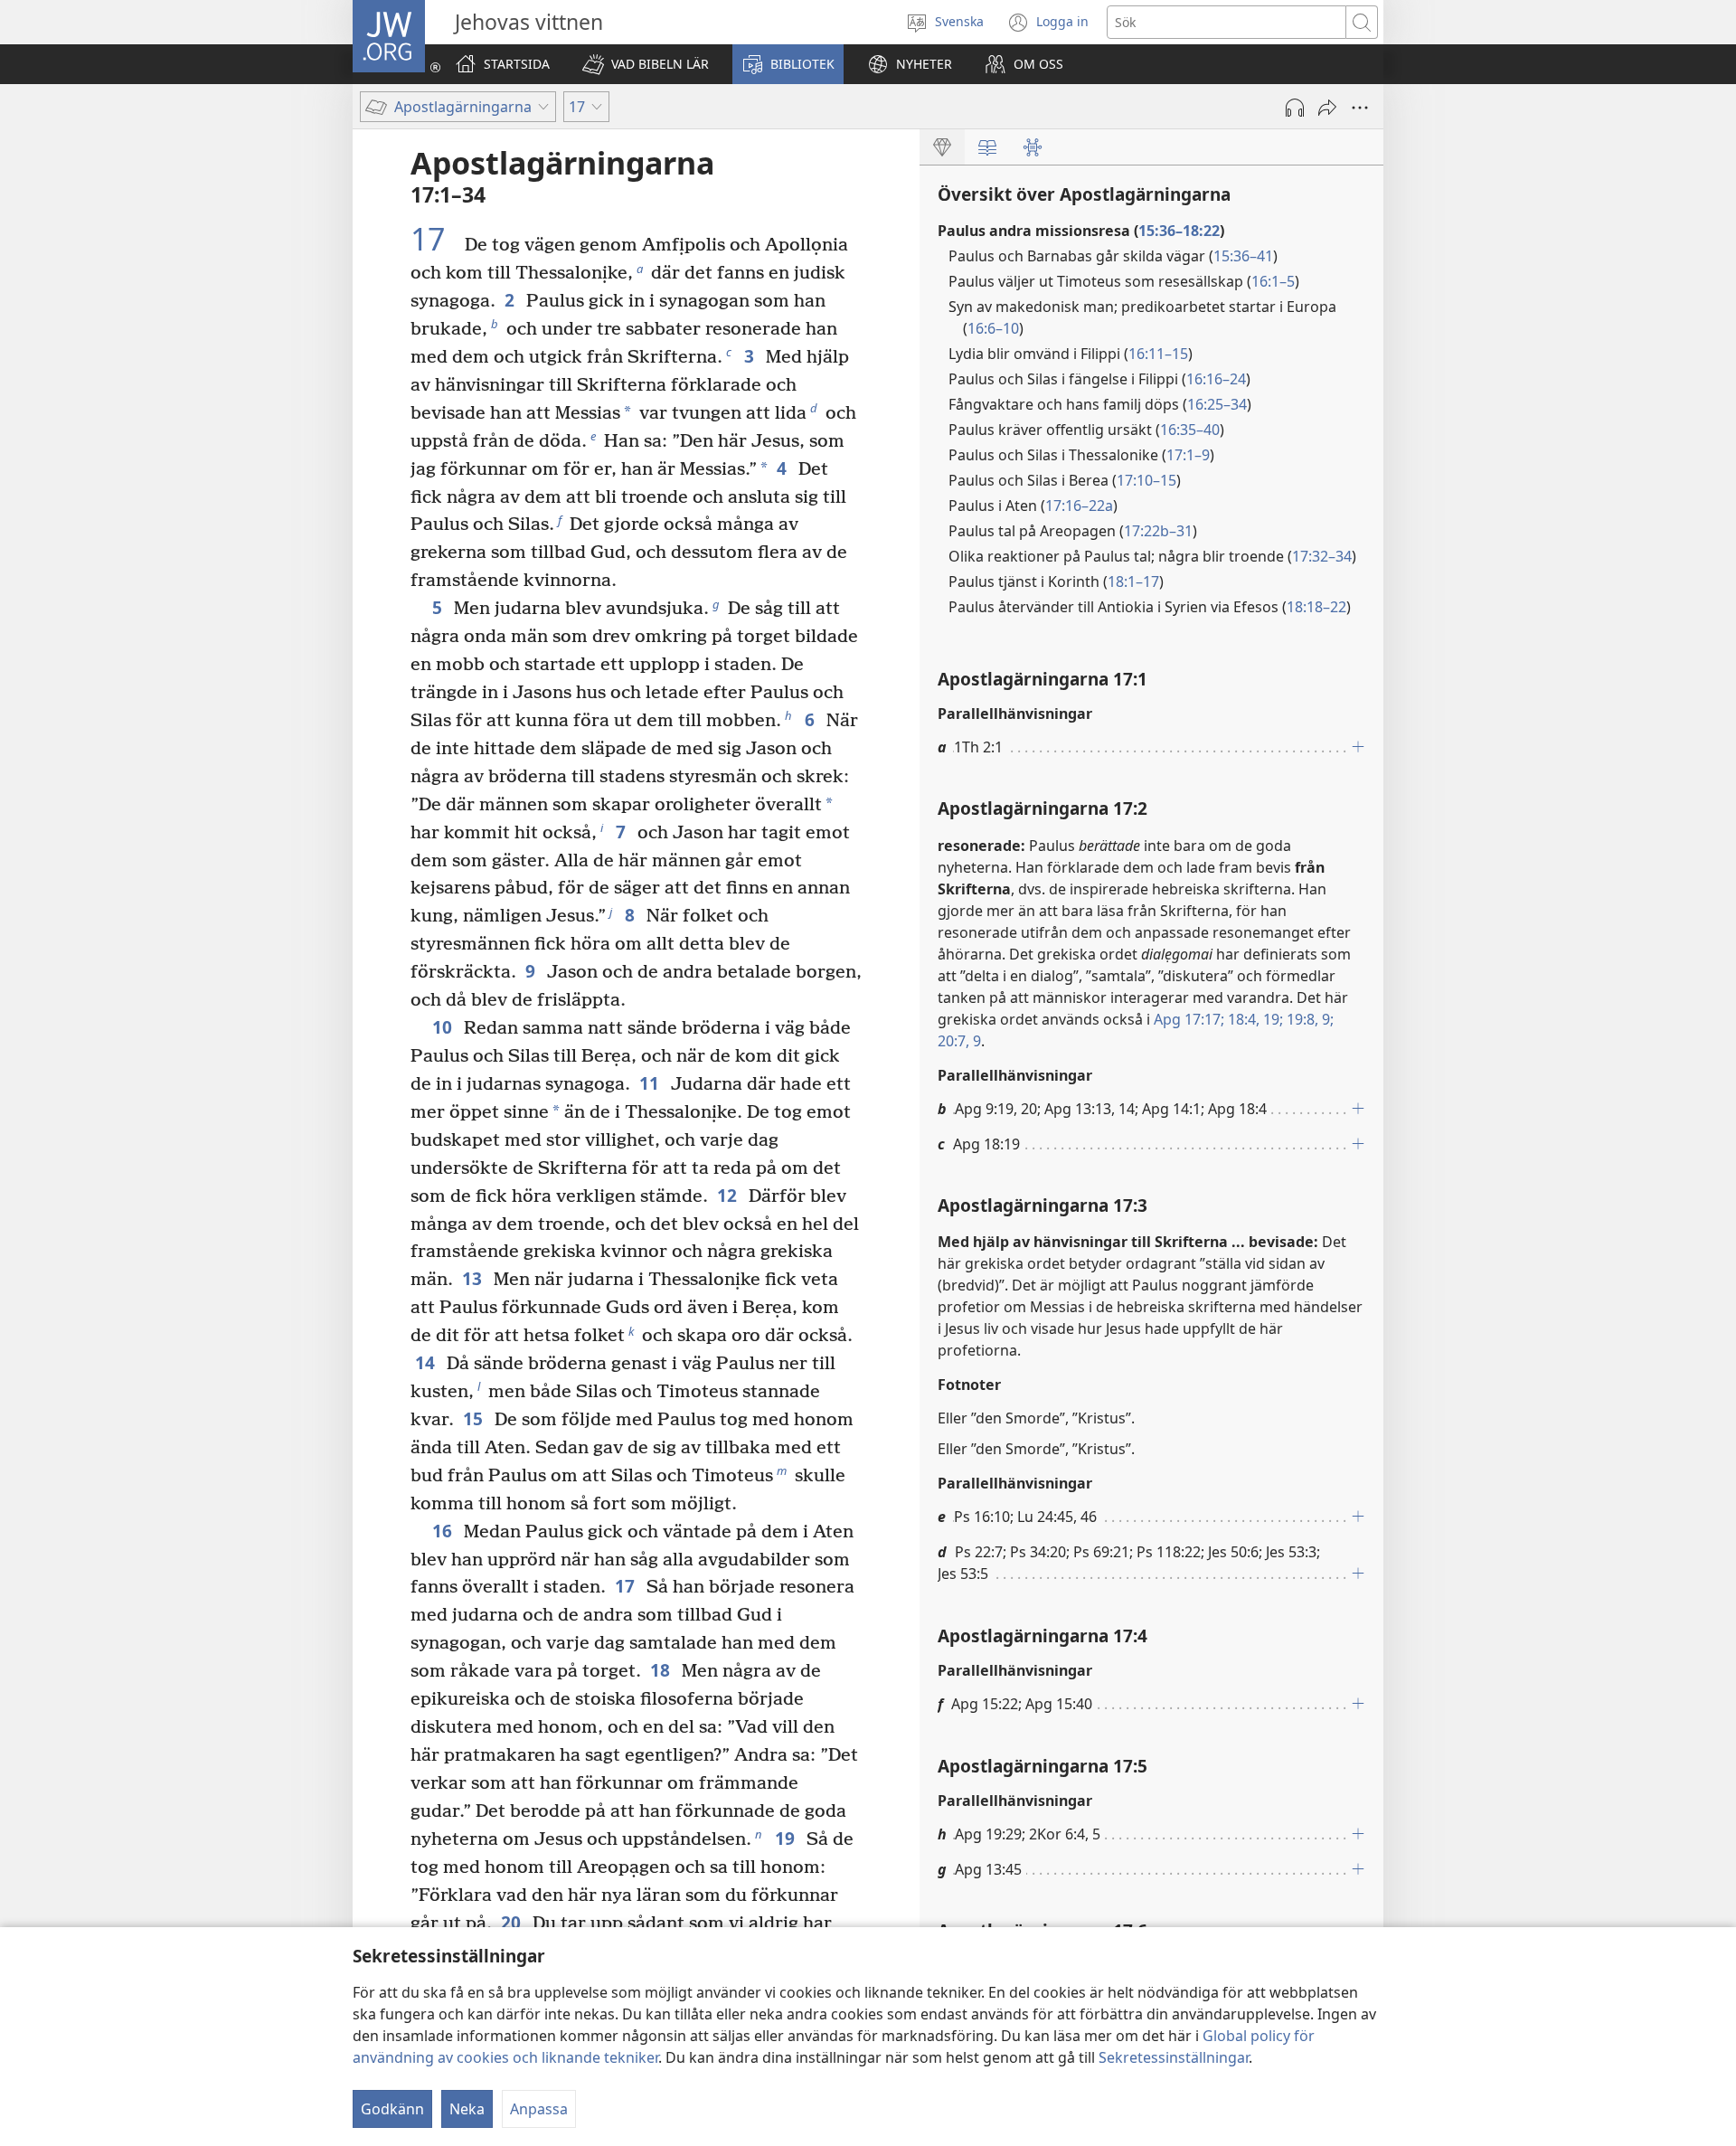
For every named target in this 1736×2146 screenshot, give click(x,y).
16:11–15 (1158, 354)
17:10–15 (1146, 480)
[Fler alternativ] (1360, 108)
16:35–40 (1190, 430)
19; (1271, 1019)
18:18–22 (1316, 607)
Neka (467, 2109)
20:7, (953, 1041)
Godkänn (392, 2109)
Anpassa (539, 2109)
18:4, (1242, 1019)
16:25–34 (1217, 404)
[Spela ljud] (1295, 108)
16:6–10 (993, 328)
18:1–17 (1133, 581)
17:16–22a (1079, 506)
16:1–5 (1273, 281)
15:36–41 (1243, 256)
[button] (646, 64)
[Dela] (1327, 108)
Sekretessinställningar (1174, 2057)
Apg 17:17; (1189, 1019)
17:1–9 (1188, 455)
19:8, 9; (1308, 1019)
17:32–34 (1322, 556)
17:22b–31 (1158, 531)
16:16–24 (1216, 379)
